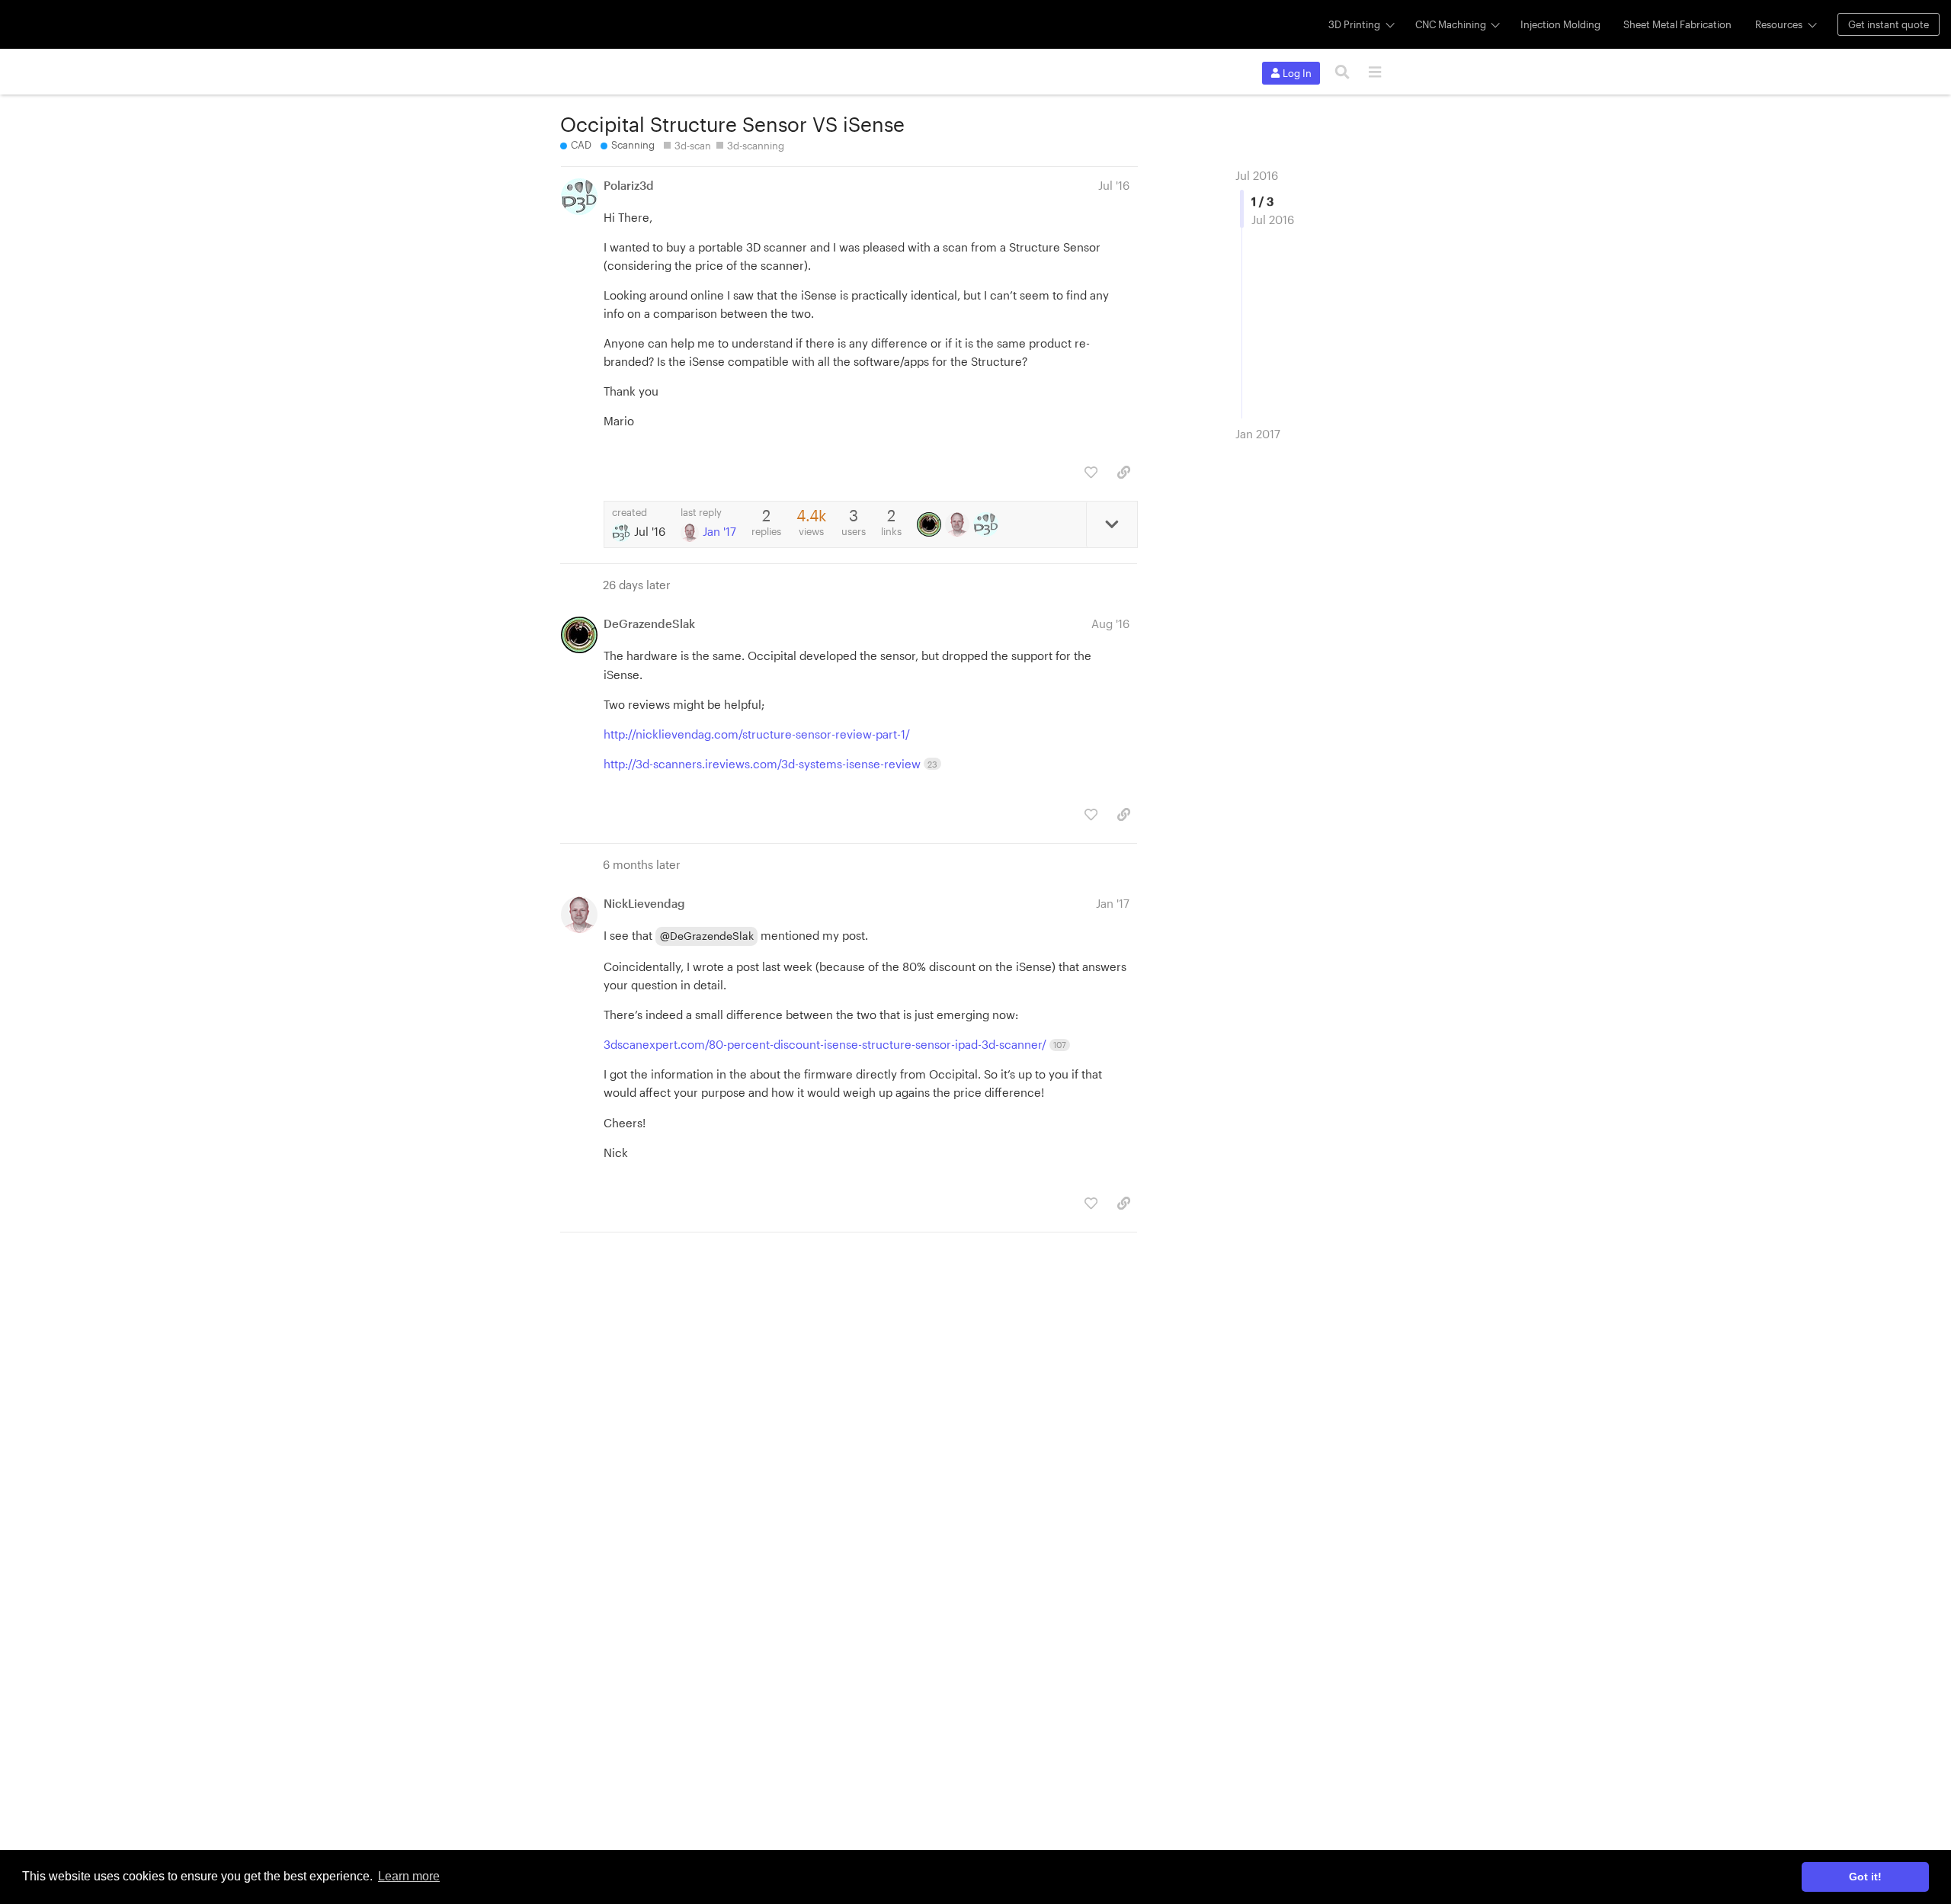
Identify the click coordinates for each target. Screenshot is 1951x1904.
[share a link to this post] (1124, 472)
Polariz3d (629, 185)
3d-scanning (756, 146)
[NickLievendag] (959, 524)
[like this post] (1091, 472)
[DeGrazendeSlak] (931, 524)
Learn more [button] (409, 1876)
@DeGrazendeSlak (707, 936)
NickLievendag (644, 903)
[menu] (1374, 72)
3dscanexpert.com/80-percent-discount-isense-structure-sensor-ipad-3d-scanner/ (835, 1044)
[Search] (1342, 72)
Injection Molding (1560, 24)
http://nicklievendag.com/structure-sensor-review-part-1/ (757, 734)
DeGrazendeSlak (649, 623)
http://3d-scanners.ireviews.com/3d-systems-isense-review (770, 764)
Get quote (1889, 24)
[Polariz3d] (987, 524)
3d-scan (693, 146)
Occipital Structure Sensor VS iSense (732, 124)
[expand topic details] (1112, 524)
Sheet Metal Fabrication (1677, 24)
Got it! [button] (1865, 1877)
